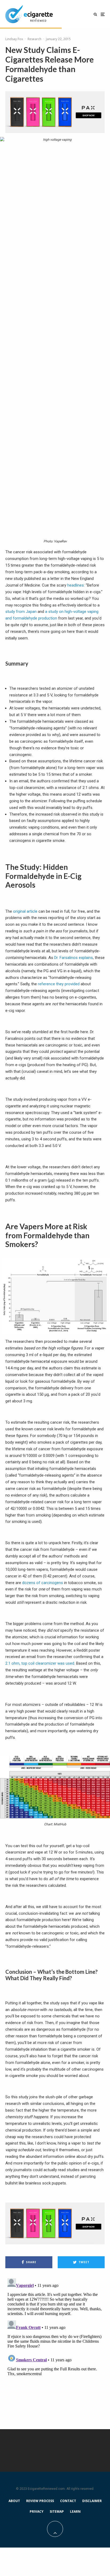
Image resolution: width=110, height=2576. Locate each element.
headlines (76, 585)
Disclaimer (92, 2501)
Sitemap (57, 2511)
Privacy (37, 2511)
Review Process (40, 2501)
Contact (68, 2501)
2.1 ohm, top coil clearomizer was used (40, 1663)
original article (25, 911)
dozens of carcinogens (43, 1583)
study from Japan (21, 612)
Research (34, 39)
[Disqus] (55, 2343)
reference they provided (59, 984)
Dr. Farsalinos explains (74, 958)
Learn (75, 2511)
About (14, 2501)
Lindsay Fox (14, 39)
